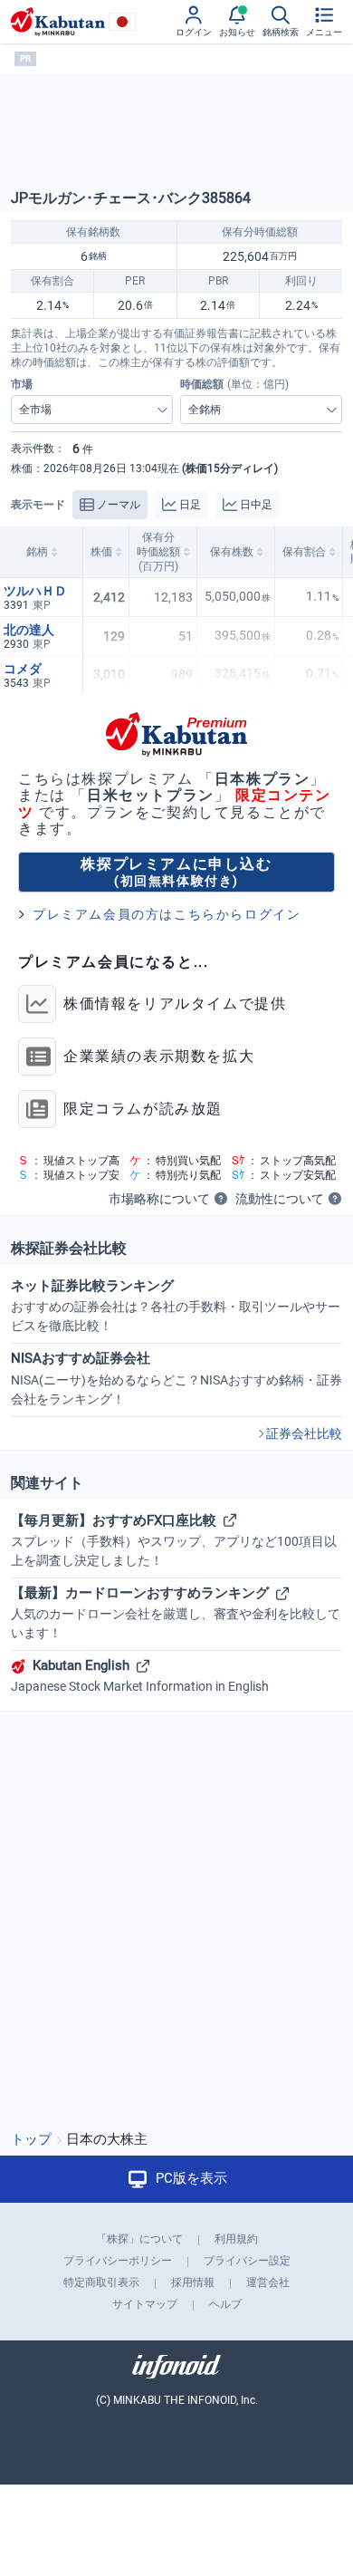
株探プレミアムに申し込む (176, 871)
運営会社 (268, 2282)
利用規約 (236, 2239)
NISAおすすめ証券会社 (176, 1378)
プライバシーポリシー (118, 2261)
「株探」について (139, 2239)
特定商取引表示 (101, 2282)
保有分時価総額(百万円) (158, 552)
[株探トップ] (58, 22)
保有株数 (232, 552)
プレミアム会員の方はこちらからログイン (167, 914)
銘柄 (37, 552)
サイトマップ (145, 2304)
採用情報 (193, 2282)
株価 (101, 552)
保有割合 (304, 552)
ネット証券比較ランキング (176, 1305)
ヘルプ (225, 2304)
